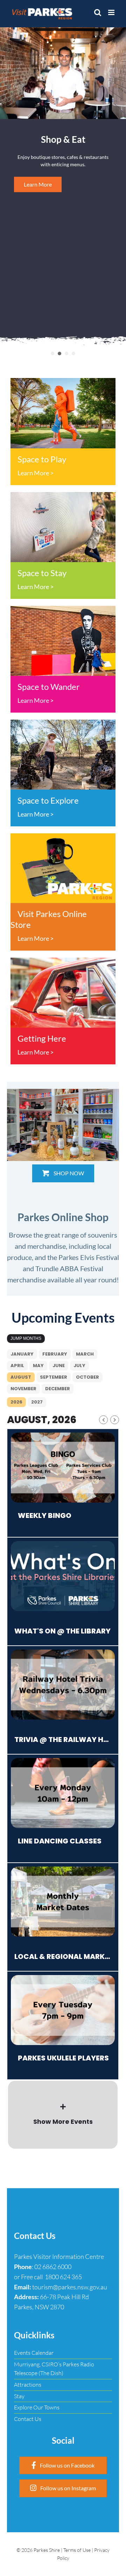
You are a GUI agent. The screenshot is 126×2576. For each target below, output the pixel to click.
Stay (19, 2396)
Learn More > (36, 473)
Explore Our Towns (37, 2407)
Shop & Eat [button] (59, 353)
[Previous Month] (103, 1420)
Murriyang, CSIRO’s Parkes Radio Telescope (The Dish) (54, 2369)
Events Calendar (34, 2353)
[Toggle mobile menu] (112, 12)
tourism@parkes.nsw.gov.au (70, 2287)
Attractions (28, 2385)
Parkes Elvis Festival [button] (66, 353)
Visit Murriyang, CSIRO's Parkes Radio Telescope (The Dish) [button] (52, 353)
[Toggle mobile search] (98, 12)
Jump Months (26, 1338)
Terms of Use (77, 2550)
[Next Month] (115, 1420)
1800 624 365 (63, 2277)
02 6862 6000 (53, 2267)
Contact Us (28, 2419)
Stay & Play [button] (73, 353)
